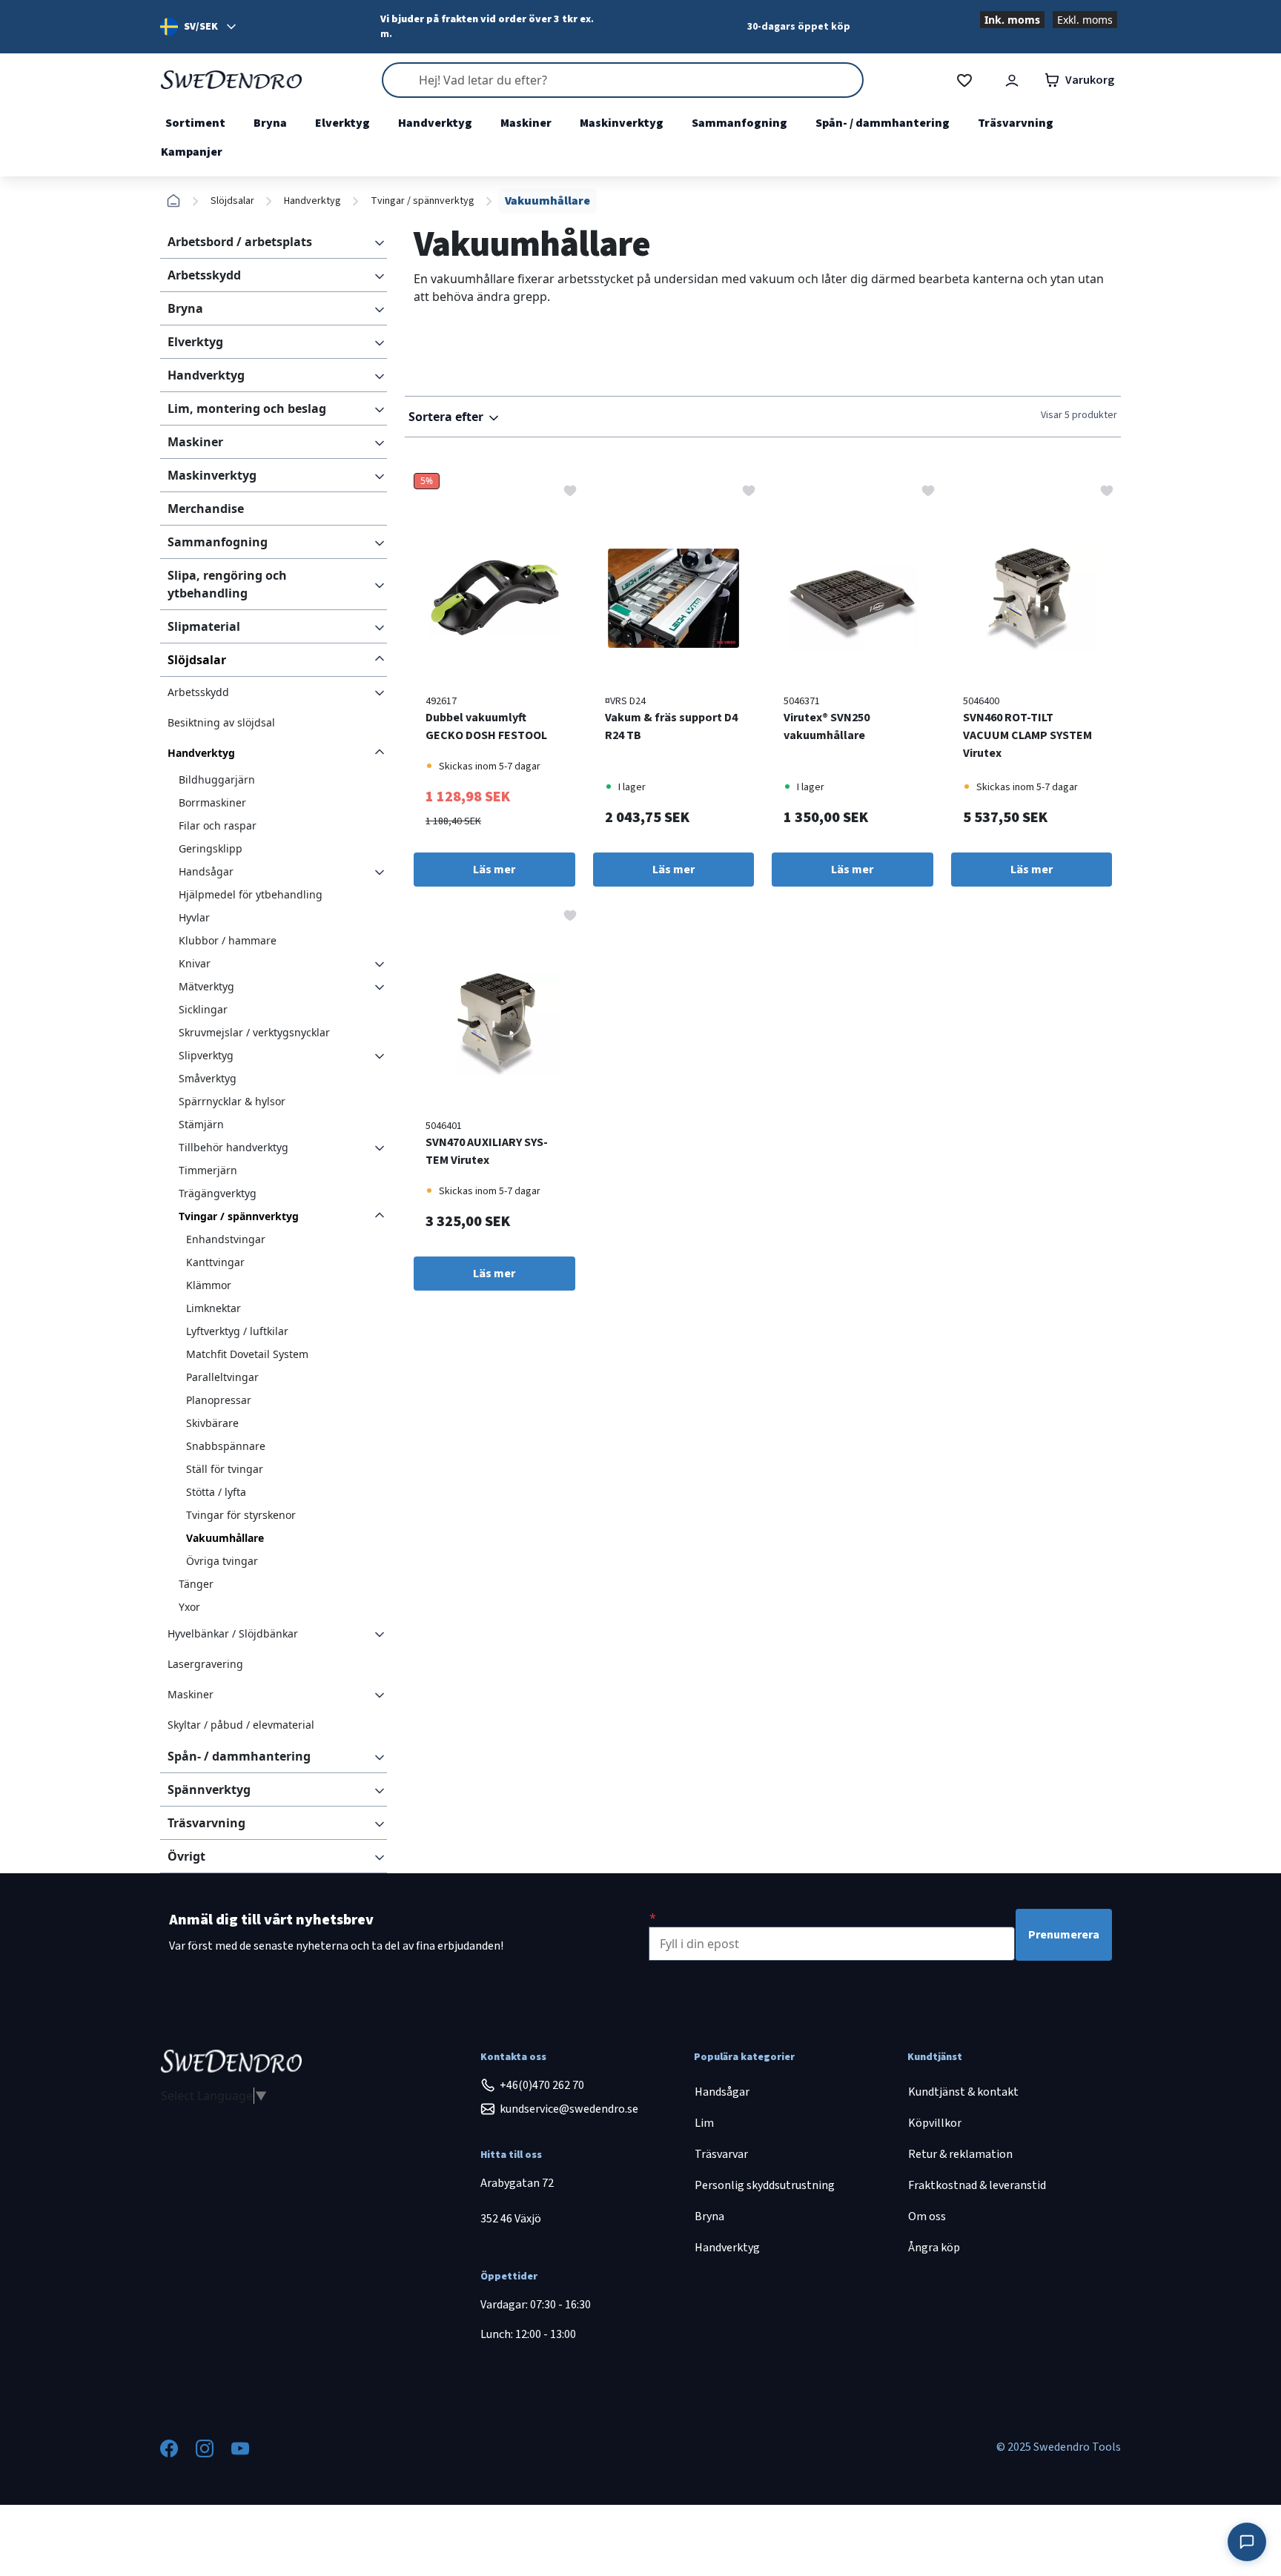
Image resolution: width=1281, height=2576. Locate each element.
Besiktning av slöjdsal (221, 722)
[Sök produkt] (623, 80)
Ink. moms (1012, 20)
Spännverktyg (209, 1789)
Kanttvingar (215, 1262)
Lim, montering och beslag (247, 408)
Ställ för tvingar (225, 1469)
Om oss (927, 2216)
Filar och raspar (218, 825)
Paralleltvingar (222, 1377)
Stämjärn (201, 1124)
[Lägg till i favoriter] (570, 489)
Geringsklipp (211, 848)
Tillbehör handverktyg (234, 1147)
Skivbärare (212, 1423)
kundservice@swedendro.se (569, 2109)
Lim (704, 2123)
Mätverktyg (206, 986)
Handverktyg (435, 123)
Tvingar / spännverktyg (423, 201)
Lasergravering (205, 1664)
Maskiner (526, 123)
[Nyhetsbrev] (653, 1918)
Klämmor (209, 1285)
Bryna (270, 123)
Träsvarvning (1016, 123)
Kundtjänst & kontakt (963, 2092)
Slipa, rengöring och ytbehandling (227, 584)
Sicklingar (203, 1009)
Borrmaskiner (212, 802)
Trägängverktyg (218, 1193)
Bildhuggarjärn (217, 779)
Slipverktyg (206, 1055)
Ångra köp (934, 2248)
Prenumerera (1064, 1935)
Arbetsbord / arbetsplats (240, 242)
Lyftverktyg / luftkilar (237, 1331)
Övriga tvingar (222, 1561)
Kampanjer (192, 152)
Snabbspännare (226, 1446)
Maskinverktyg (622, 123)
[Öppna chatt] (1247, 2542)
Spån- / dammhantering (883, 123)
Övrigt (186, 1856)
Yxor (189, 1607)
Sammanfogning (739, 123)
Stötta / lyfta (216, 1492)
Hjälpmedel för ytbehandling (251, 894)
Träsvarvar (721, 2154)
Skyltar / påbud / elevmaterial (241, 1725)
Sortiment (195, 123)
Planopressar (219, 1400)
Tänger (196, 1584)
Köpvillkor (935, 2123)
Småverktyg (208, 1078)
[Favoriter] (964, 80)
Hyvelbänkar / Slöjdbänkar (233, 1633)
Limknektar (213, 1308)
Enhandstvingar (226, 1239)
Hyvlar (194, 917)
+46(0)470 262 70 (542, 2085)
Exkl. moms (1085, 20)
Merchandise (206, 509)
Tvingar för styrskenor (241, 1515)
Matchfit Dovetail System (247, 1354)
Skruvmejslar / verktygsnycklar (254, 1032)
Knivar (195, 963)
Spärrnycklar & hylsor (232, 1101)
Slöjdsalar (232, 201)
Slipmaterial (204, 626)
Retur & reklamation (960, 2154)
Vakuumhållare (225, 1538)
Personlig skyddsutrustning (765, 2185)
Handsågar (206, 871)
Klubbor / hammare (228, 940)
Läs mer (494, 870)
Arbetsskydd (204, 275)
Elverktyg (342, 123)
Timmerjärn (208, 1170)
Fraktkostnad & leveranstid (977, 2185)
